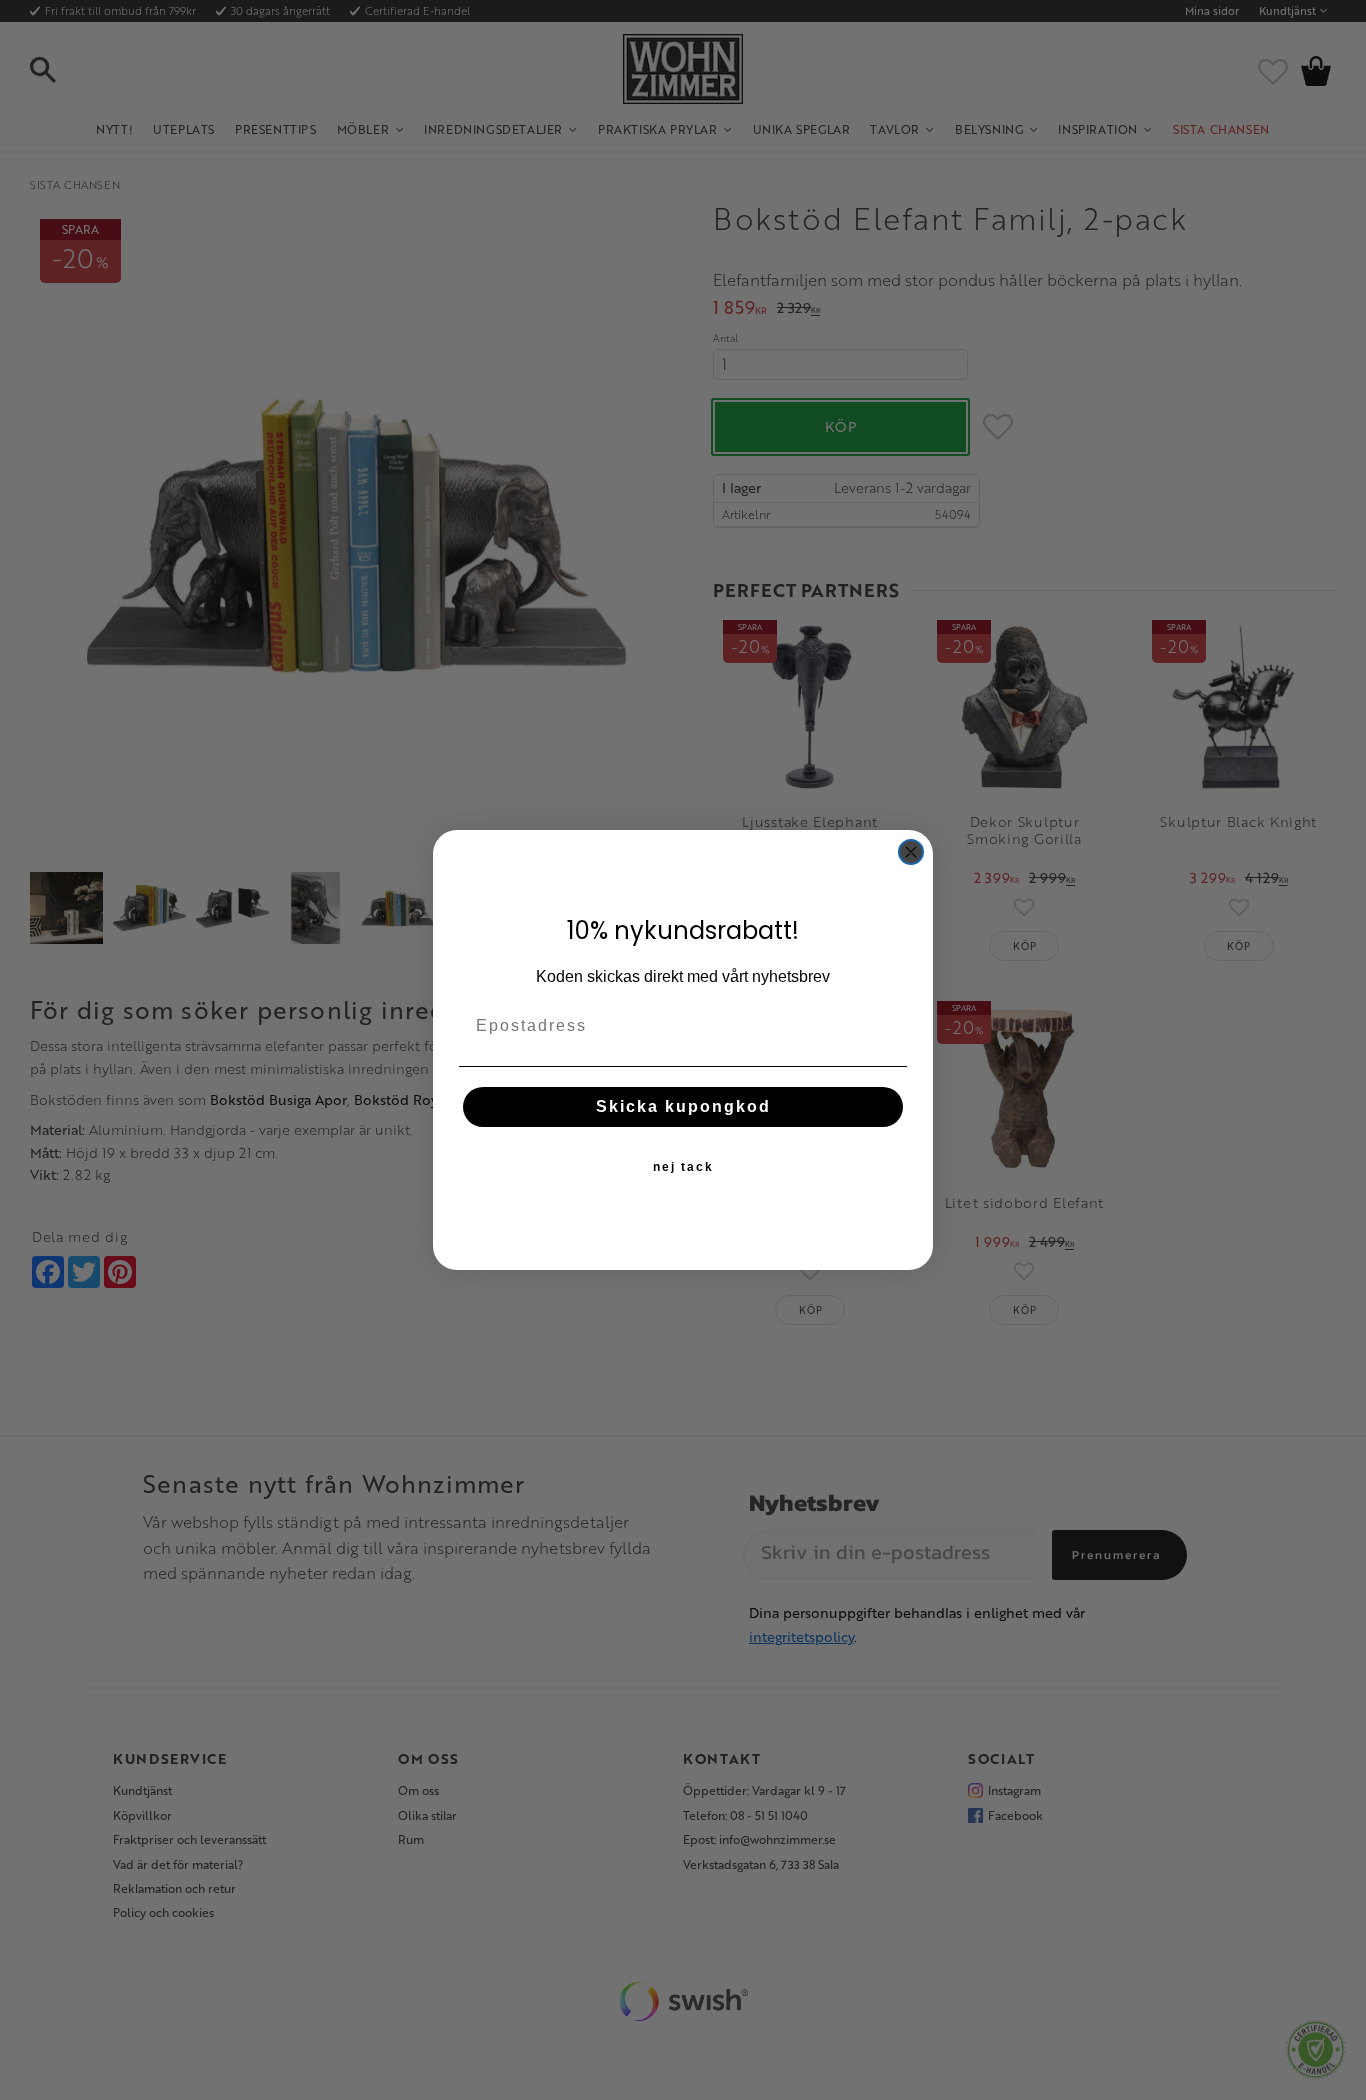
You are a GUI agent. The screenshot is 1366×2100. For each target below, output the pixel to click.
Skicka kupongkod (683, 1106)
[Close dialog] (911, 852)
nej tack (683, 1167)
